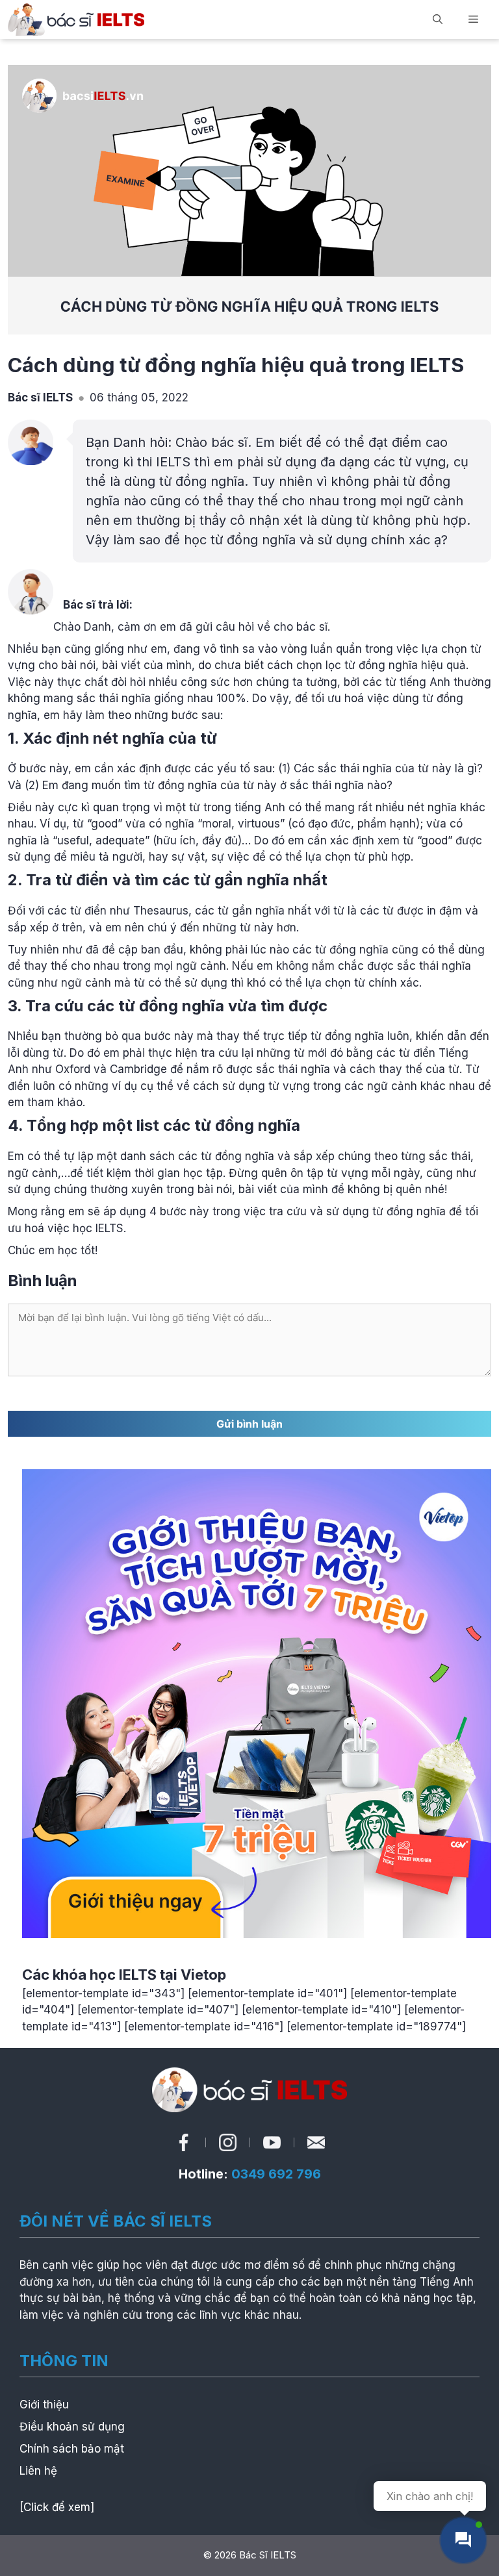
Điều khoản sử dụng (72, 2427)
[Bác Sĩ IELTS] (76, 19)
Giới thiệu (44, 2405)
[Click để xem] (57, 2507)
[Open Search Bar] (438, 19)
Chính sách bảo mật (72, 2449)
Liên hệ (38, 2471)
